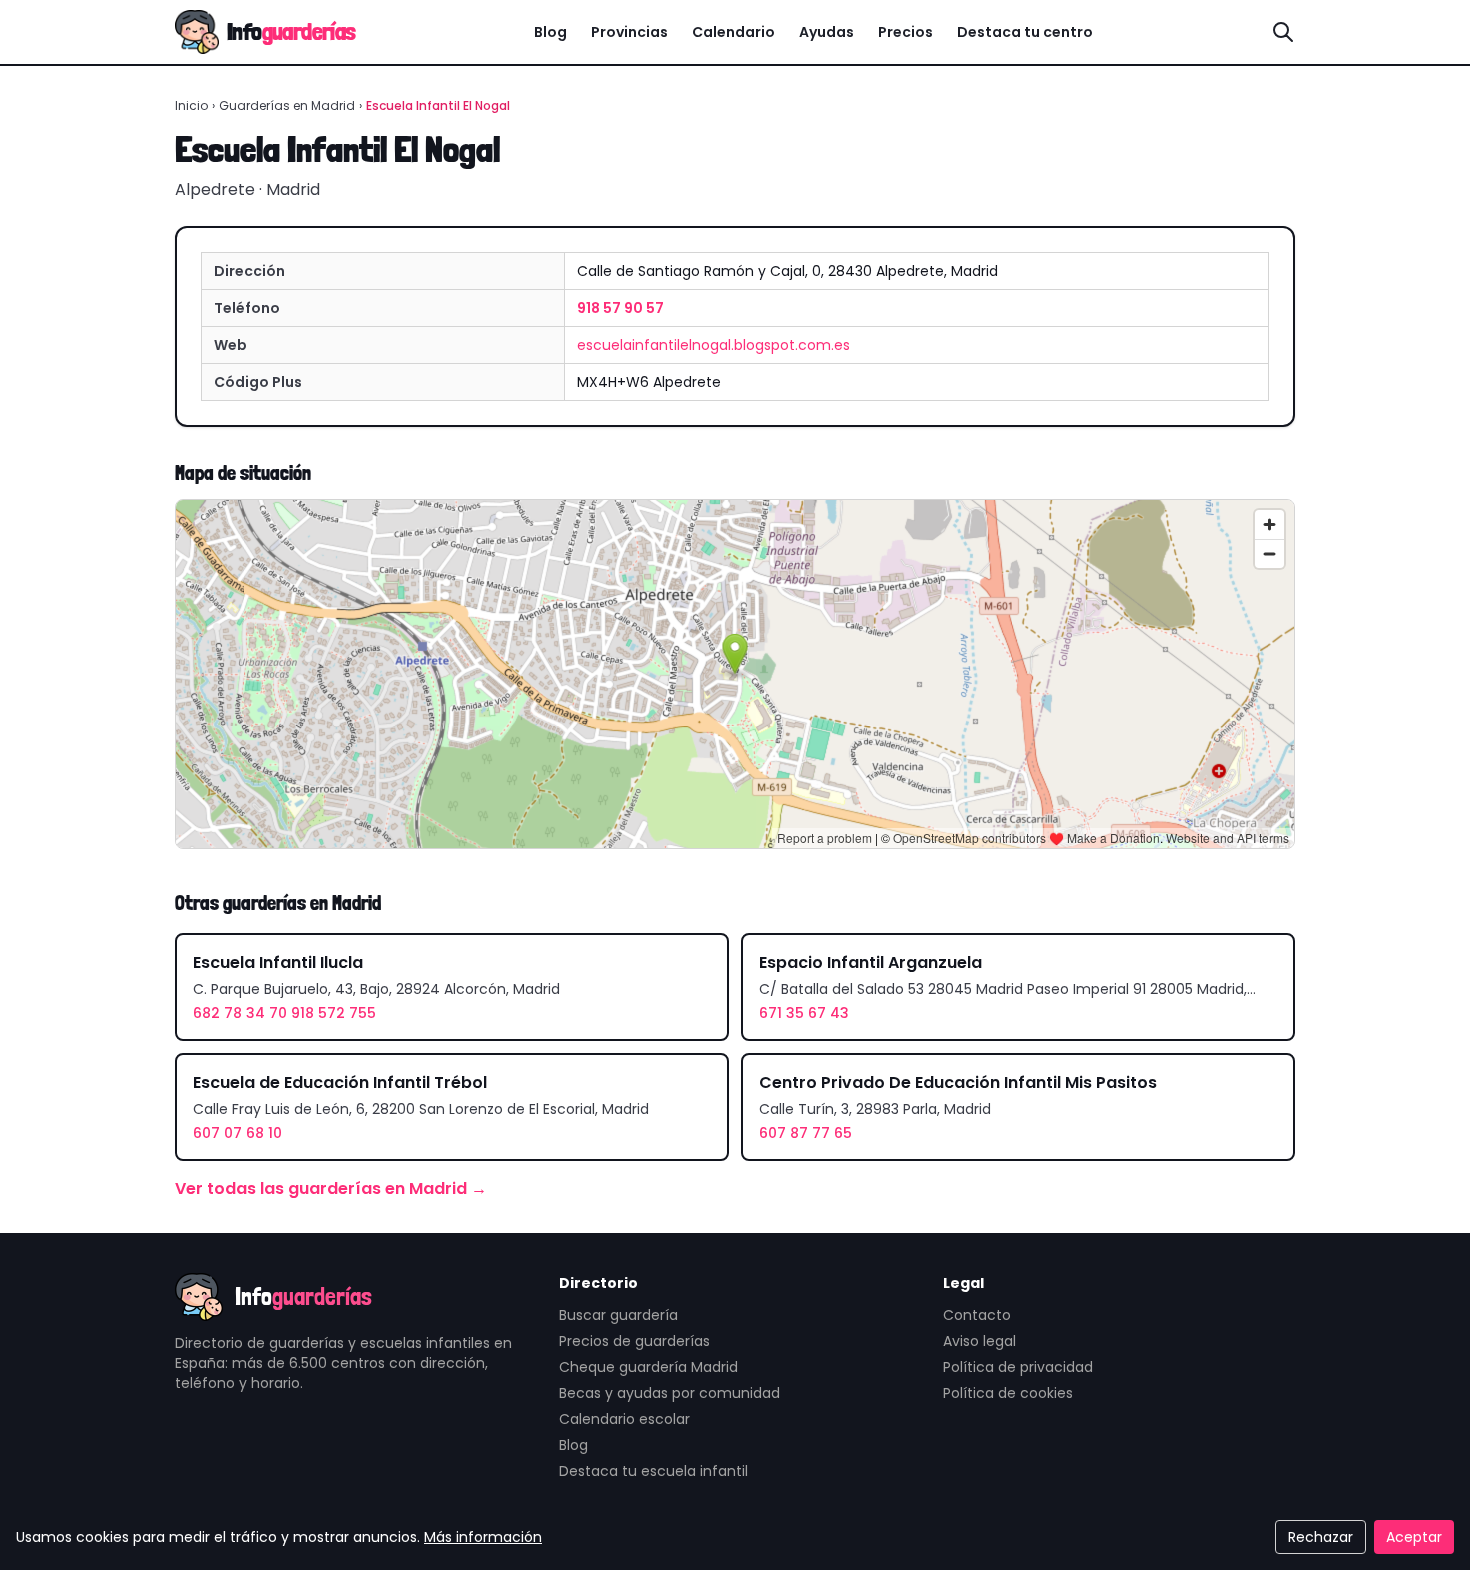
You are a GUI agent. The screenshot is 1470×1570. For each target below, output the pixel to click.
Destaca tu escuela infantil (653, 1471)
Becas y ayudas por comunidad (669, 1393)
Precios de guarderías (634, 1341)
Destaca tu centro (1025, 32)
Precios (905, 32)
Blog (550, 32)
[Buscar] (1283, 32)
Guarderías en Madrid (287, 105)
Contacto (977, 1315)
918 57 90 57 (620, 308)
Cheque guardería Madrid (648, 1367)
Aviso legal (979, 1341)
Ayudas (826, 32)
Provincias (629, 32)
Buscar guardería (618, 1315)
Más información (483, 1537)
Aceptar (1414, 1537)
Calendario (733, 32)
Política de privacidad (1018, 1367)
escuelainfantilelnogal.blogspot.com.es (713, 345)
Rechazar (1320, 1537)
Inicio (191, 105)
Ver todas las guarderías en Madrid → (331, 1188)
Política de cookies (1008, 1393)
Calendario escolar (624, 1419)
